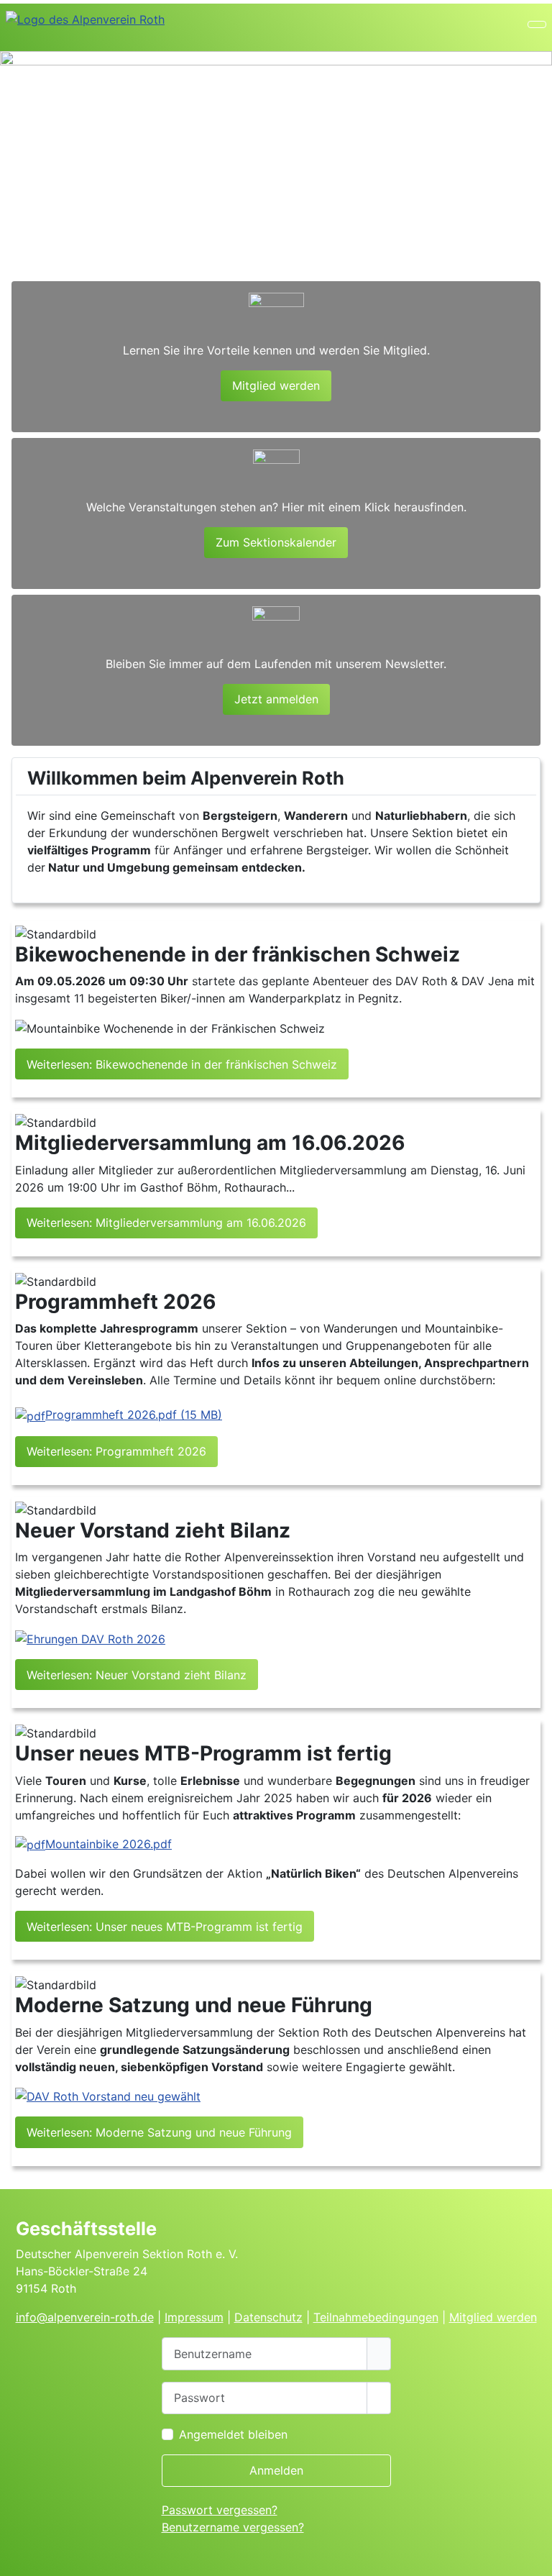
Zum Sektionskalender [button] (276, 542)
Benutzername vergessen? (233, 2527)
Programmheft (134, 1415)
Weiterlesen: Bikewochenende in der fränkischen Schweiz (182, 1064)
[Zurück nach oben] (535, 2559)
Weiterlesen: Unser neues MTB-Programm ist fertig (165, 1927)
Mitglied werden (493, 2317)
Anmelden (276, 2470)
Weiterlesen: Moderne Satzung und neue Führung (159, 2132)
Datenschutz (268, 2317)
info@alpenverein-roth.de (85, 2317)
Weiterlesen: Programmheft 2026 (116, 1451)
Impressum (194, 2317)
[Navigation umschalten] (537, 24)
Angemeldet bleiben (233, 2434)
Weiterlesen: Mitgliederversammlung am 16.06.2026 (166, 1223)
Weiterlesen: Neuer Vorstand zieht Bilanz (137, 1675)
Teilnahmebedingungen (376, 2317)
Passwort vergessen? (220, 2510)
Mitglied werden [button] (276, 385)
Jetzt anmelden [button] (276, 699)
